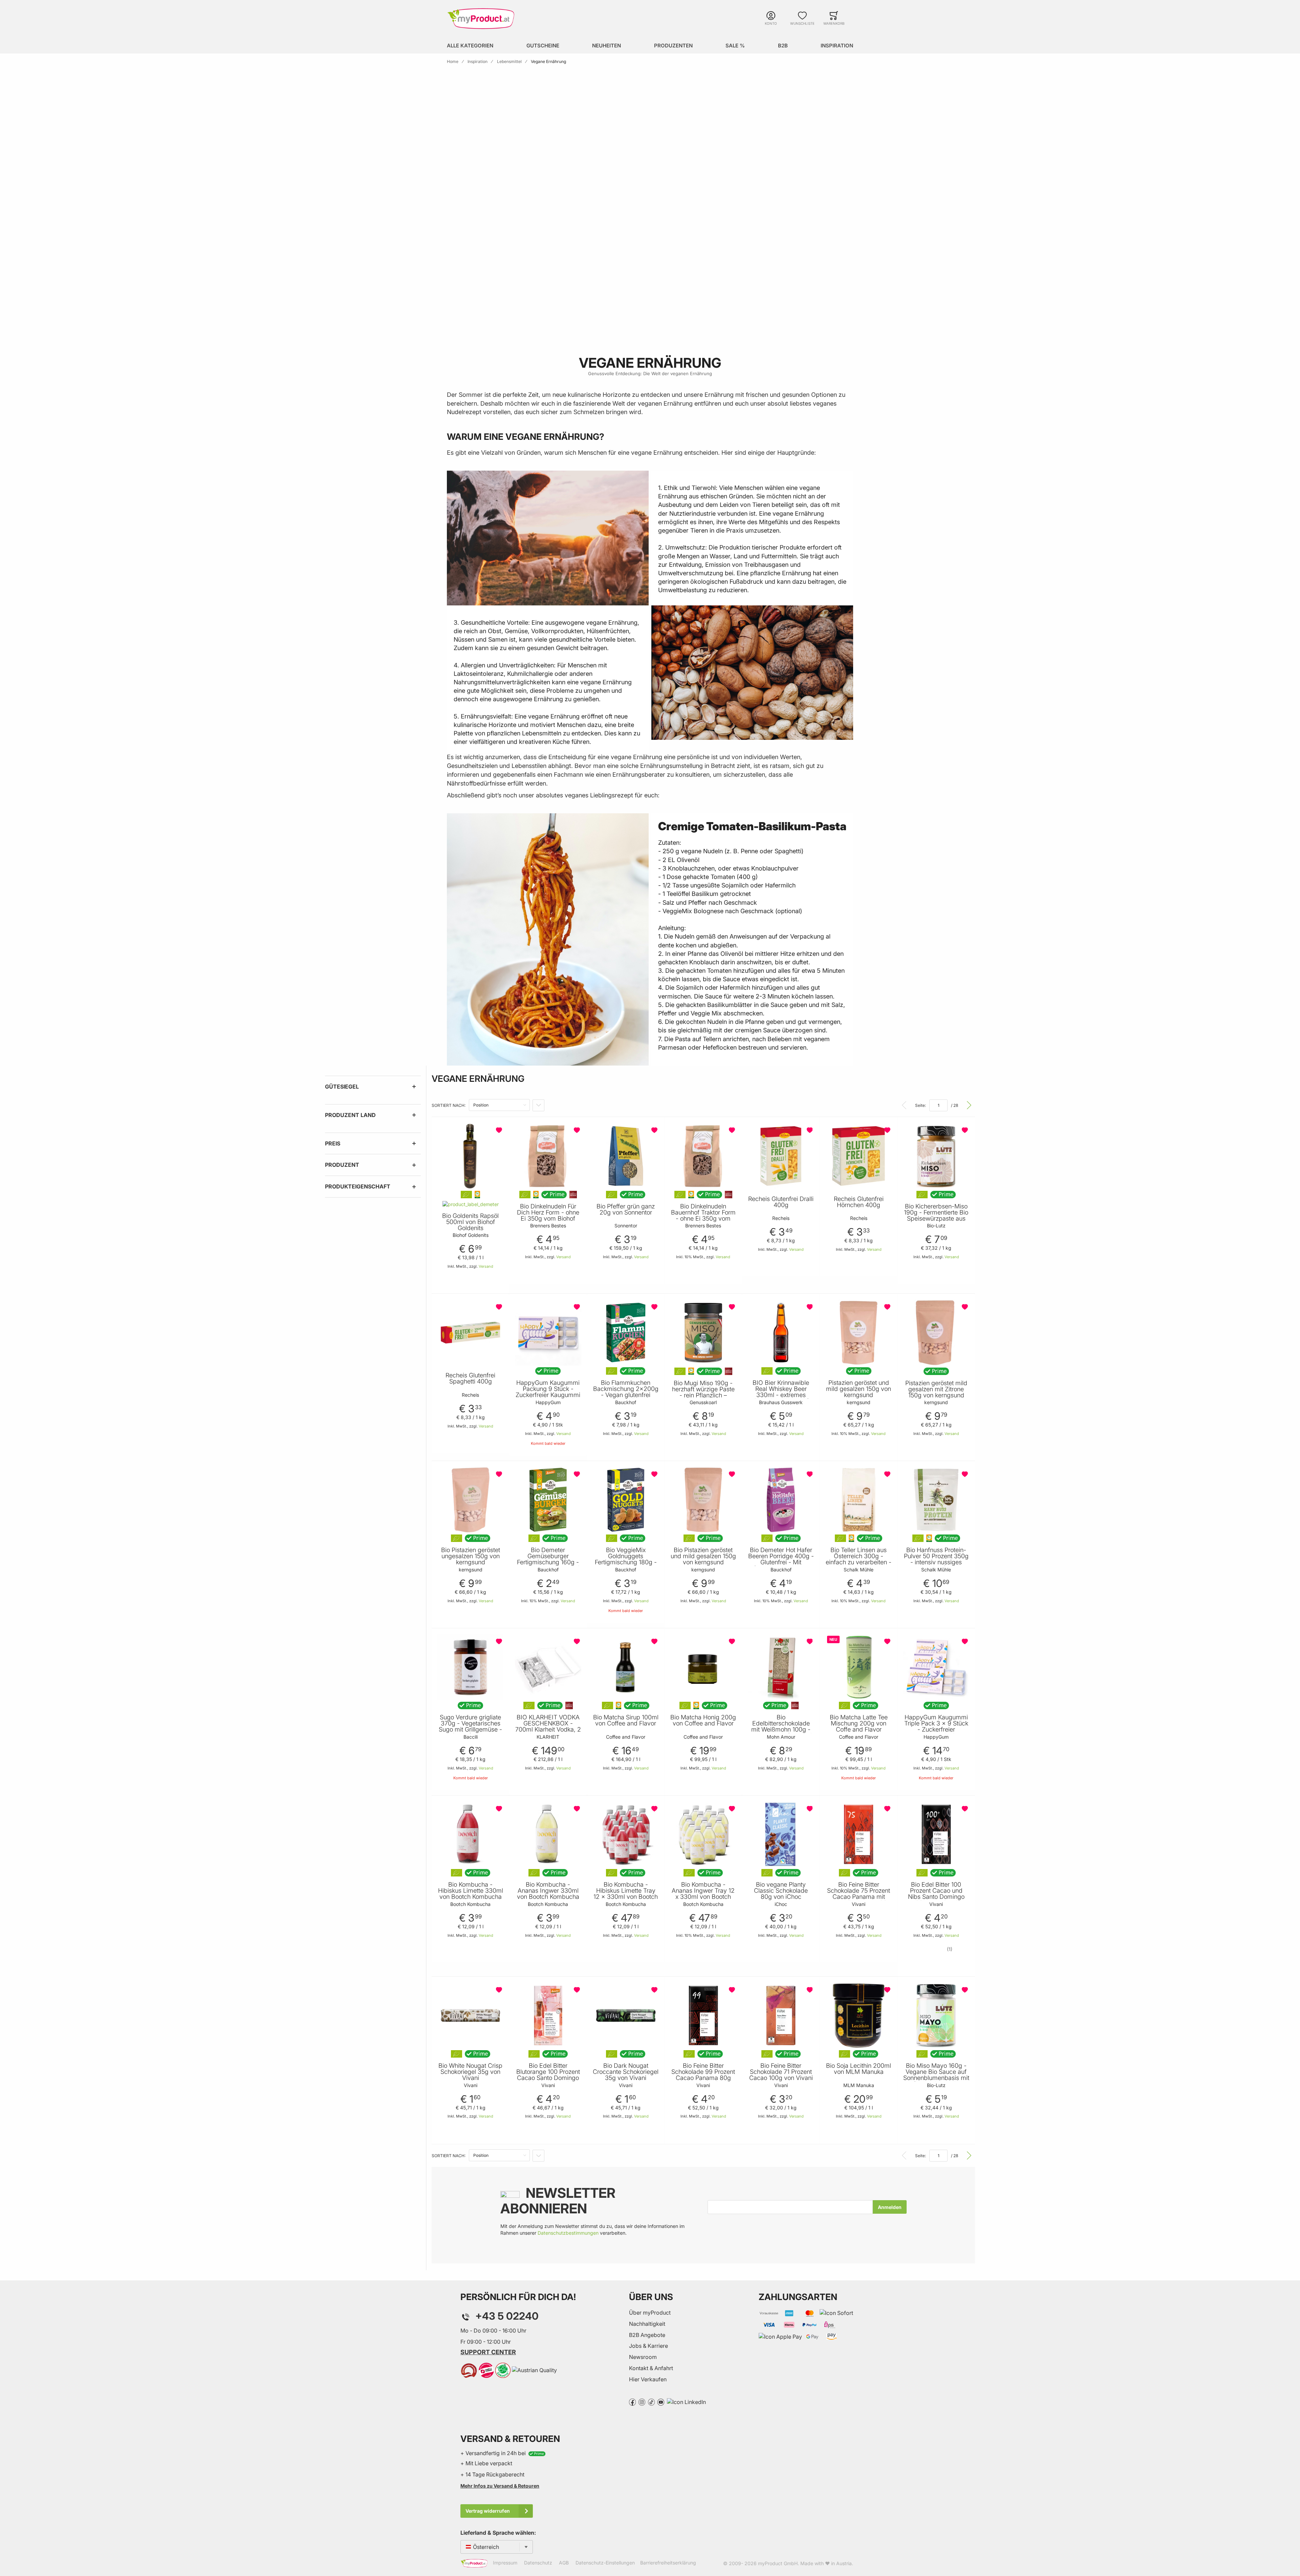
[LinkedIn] (686, 2402)
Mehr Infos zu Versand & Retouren (500, 2486)
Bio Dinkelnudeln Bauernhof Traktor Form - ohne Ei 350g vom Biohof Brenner (703, 1216)
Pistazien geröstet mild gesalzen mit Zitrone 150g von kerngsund (936, 1389)
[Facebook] (632, 2402)
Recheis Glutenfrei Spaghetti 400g (470, 1378)
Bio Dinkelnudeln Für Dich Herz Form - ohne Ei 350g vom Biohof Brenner (548, 1216)
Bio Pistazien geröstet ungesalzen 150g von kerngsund (471, 1556)
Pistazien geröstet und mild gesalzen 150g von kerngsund (859, 1389)
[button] (500, 1130)
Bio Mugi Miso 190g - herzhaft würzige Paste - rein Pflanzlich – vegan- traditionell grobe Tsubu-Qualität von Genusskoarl (703, 1398)
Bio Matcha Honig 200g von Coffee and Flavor (703, 1720)
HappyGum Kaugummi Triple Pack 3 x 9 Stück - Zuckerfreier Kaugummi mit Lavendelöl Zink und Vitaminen (936, 1733)
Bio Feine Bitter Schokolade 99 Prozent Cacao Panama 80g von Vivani (703, 2075)
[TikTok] (651, 2402)
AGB (564, 2563)
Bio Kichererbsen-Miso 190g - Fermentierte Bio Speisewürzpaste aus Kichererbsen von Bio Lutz (936, 1219)
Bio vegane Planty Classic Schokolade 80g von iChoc (781, 1891)
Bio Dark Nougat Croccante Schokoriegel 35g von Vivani (626, 2072)
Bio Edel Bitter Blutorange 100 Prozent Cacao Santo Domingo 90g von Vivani (548, 2075)
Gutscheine (543, 46)
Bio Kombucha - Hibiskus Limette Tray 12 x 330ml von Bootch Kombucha (626, 1894)
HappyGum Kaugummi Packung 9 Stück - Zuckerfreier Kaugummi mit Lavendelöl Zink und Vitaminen (548, 1395)
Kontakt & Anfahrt (651, 2368)
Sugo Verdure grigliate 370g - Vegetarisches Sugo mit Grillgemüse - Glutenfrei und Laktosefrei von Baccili (470, 1730)
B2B (783, 46)
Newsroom (643, 2357)
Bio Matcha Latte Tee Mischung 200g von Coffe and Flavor (859, 1723)
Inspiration (837, 46)
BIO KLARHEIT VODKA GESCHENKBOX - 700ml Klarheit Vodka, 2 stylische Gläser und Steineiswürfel (548, 1730)
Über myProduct (650, 2313)
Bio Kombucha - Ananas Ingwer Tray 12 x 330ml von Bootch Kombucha (703, 1894)
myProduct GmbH (778, 2563)
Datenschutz (538, 2563)
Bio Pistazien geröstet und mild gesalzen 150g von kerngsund (703, 1556)
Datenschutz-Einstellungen (605, 2563)
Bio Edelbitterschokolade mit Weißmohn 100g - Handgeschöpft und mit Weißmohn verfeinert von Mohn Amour (781, 1733)
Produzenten (673, 46)
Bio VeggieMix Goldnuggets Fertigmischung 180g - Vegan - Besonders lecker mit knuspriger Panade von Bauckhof (626, 1565)
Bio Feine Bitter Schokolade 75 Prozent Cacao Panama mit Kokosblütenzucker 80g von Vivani (859, 1897)
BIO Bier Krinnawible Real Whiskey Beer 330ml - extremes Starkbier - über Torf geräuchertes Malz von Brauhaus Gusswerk (781, 1398)
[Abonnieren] (890, 2207)
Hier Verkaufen (648, 2379)
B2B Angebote (647, 2335)
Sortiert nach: (449, 1105)
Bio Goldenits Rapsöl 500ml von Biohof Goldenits (470, 1222)
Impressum (505, 2563)
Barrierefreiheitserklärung (668, 2563)
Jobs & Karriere (648, 2346)
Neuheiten (606, 46)
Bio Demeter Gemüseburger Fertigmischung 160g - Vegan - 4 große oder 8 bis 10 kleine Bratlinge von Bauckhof (548, 1565)
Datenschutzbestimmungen (568, 2233)
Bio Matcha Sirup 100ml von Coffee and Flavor (626, 1720)
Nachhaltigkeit (647, 2324)
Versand (486, 1266)
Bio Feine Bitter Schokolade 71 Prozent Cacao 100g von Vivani (781, 2072)
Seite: (920, 1105)
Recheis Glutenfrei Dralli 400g (781, 1202)
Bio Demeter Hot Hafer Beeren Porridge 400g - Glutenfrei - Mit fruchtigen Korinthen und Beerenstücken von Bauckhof (781, 1565)
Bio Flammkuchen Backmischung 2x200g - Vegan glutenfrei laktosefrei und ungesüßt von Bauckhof (626, 1395)
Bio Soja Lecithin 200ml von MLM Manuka (859, 2069)
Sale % (735, 46)
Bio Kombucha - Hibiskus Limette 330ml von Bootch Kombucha (471, 1891)
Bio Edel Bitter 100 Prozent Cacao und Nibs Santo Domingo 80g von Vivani (936, 1894)
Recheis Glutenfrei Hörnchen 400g (859, 1202)
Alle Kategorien (470, 46)
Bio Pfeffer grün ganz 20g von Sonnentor (626, 1209)
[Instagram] (642, 2402)
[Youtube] (661, 2402)
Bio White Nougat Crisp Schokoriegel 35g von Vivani (470, 2072)
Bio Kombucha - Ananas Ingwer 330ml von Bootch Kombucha (548, 1891)
